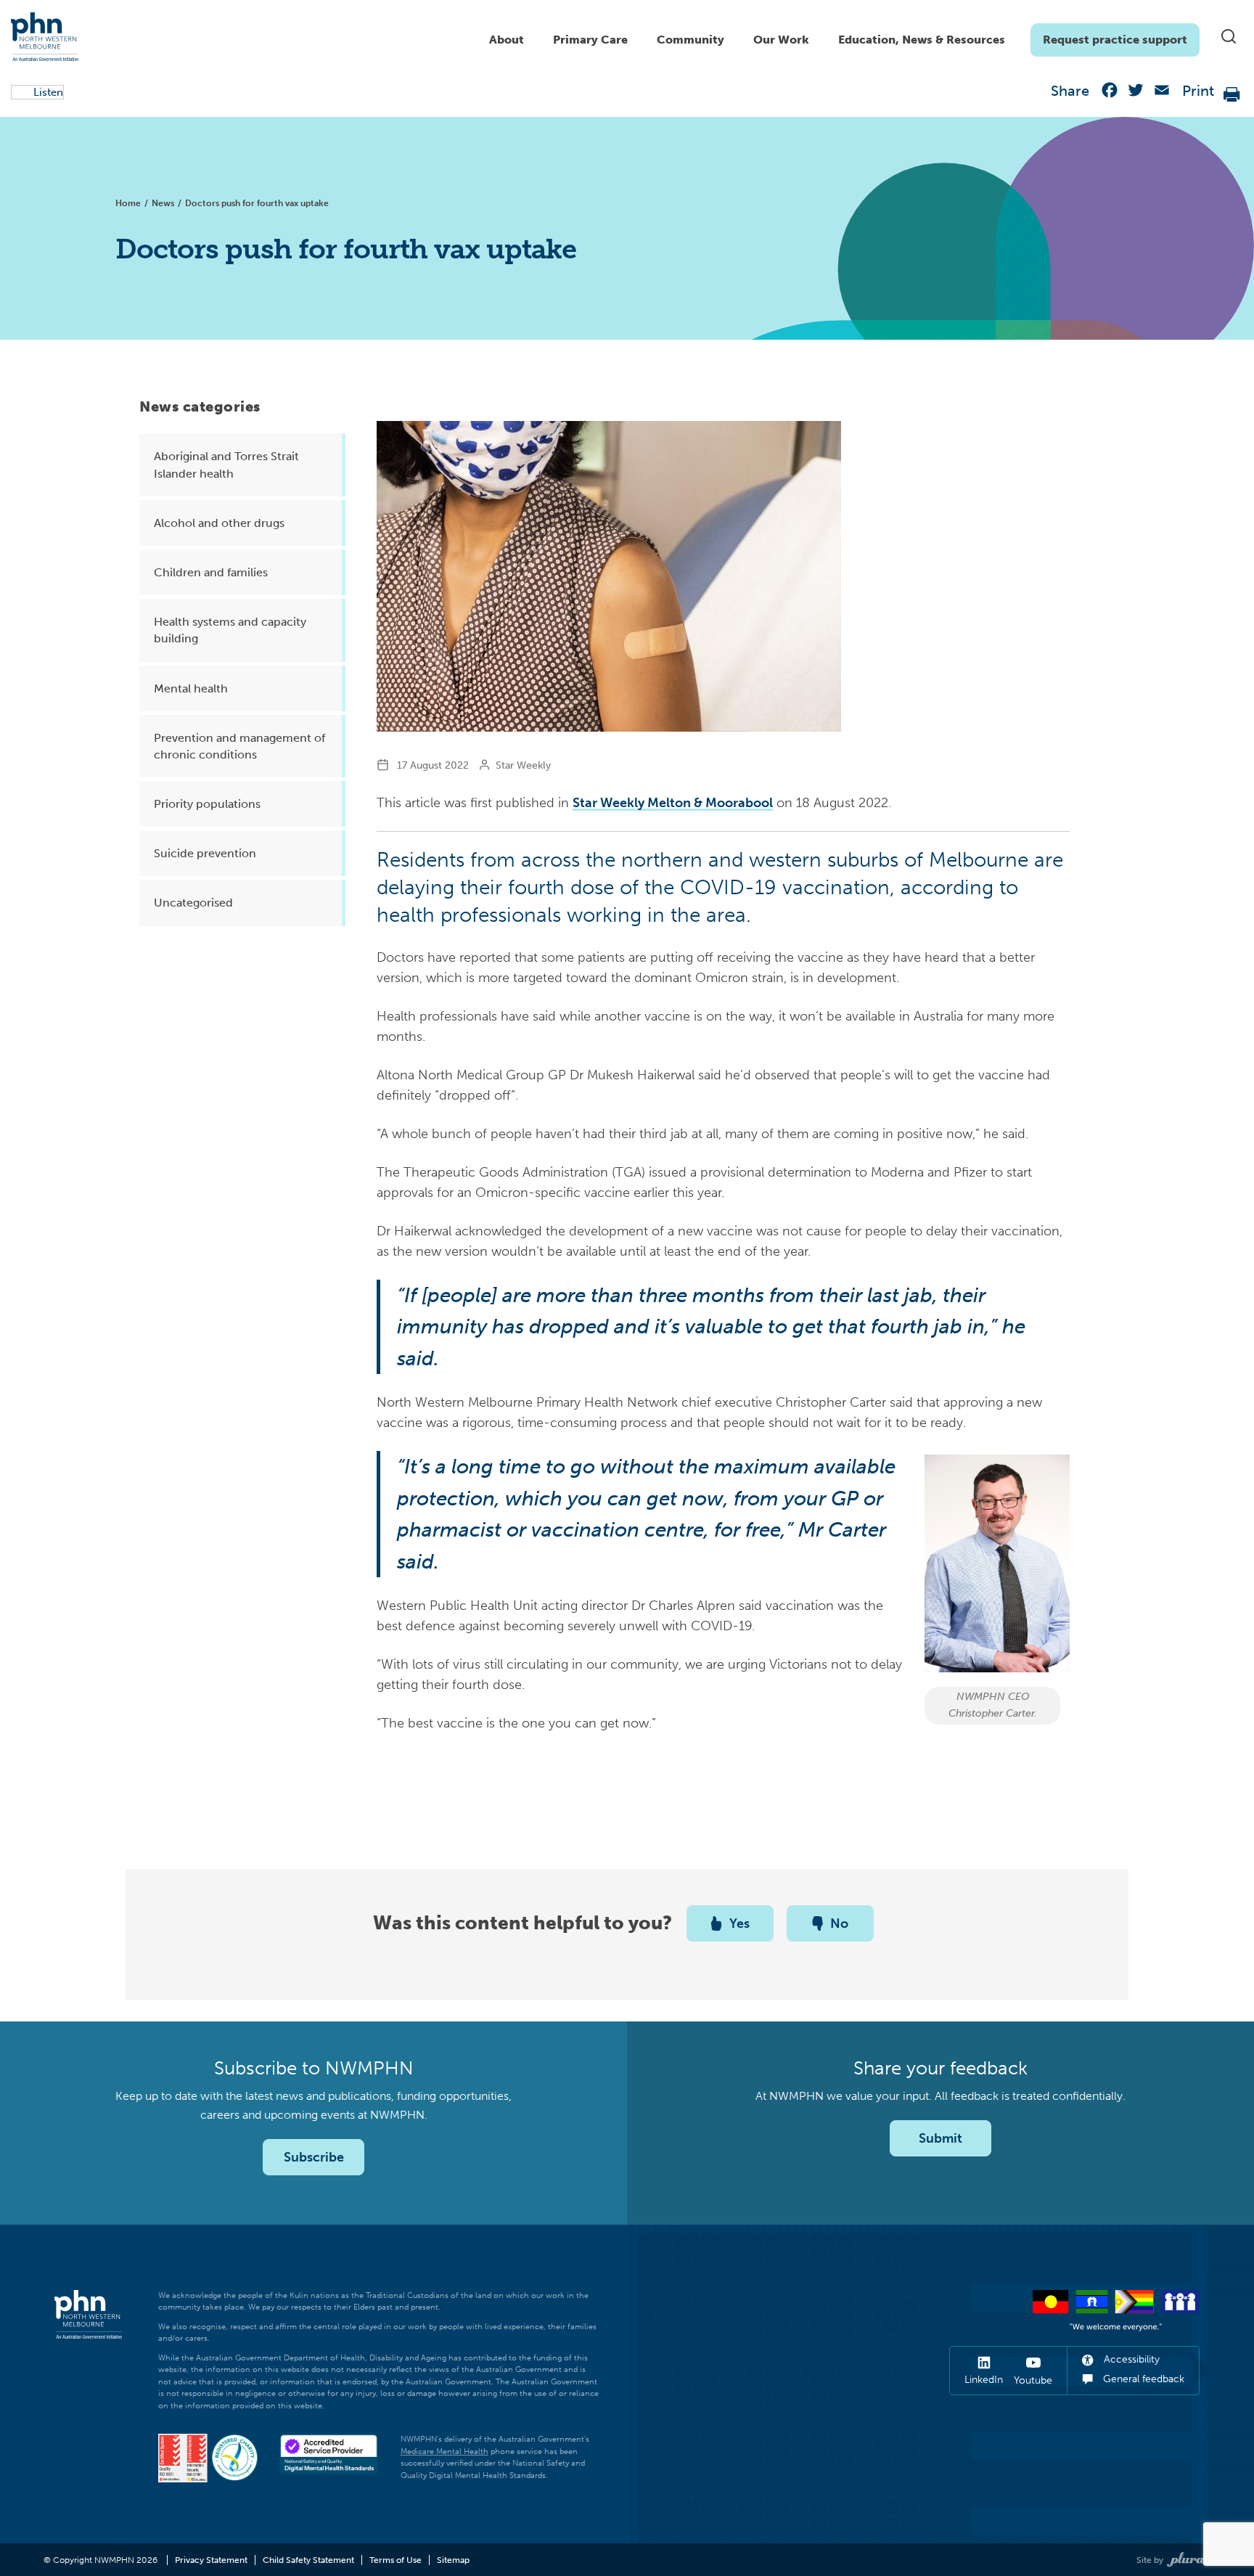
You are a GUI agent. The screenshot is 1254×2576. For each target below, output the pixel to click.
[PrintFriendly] (1232, 93)
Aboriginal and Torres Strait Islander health (226, 465)
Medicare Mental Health (444, 2452)
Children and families (211, 572)
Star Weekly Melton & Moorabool (673, 803)
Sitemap (453, 2560)
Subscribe (314, 2157)
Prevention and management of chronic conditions (239, 746)
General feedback (1142, 2379)
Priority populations (207, 804)
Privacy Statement (211, 2560)
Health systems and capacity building (230, 630)
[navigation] (837, 36)
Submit (940, 2138)
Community (690, 40)
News (163, 203)
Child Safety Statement (308, 2560)
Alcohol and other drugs (219, 523)
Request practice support (1115, 40)
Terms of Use (396, 2560)
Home (128, 203)
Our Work (781, 40)
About (507, 40)
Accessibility (1130, 2359)
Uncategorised (193, 903)
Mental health (191, 688)
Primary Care (590, 40)
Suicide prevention (205, 853)
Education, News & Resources (922, 40)
